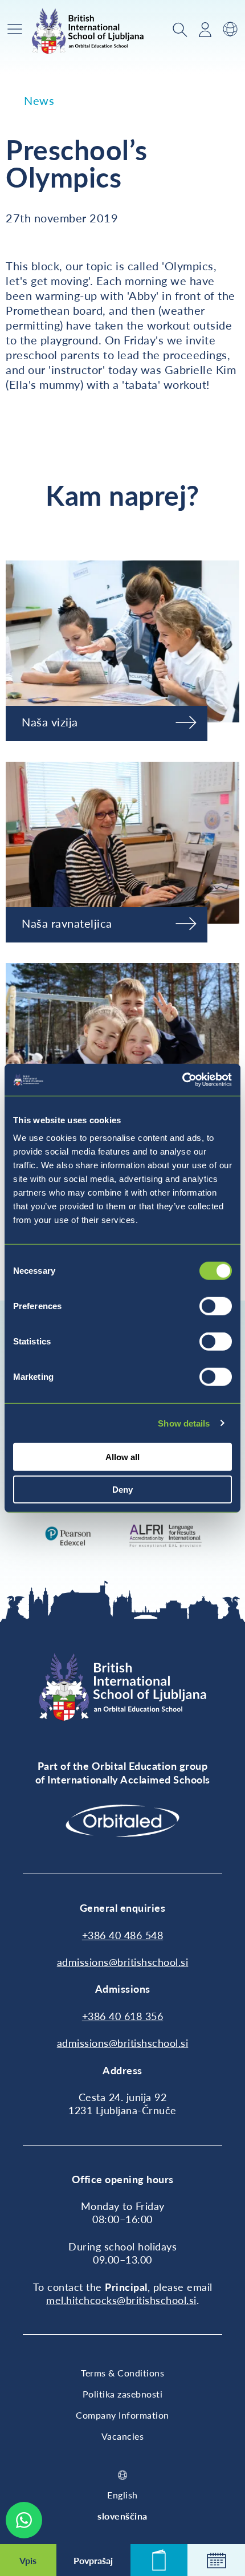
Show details (184, 1423)
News (39, 100)
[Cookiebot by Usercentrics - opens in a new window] (182, 1080)
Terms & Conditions (122, 2373)
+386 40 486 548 (123, 1935)
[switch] (216, 1306)
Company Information (122, 2415)
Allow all (122, 1457)
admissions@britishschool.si (123, 1962)
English (122, 2495)
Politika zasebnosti (123, 2394)
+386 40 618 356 (123, 2016)
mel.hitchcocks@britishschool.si (121, 2300)
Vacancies (123, 2436)
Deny (122, 1489)
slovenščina (122, 2516)
